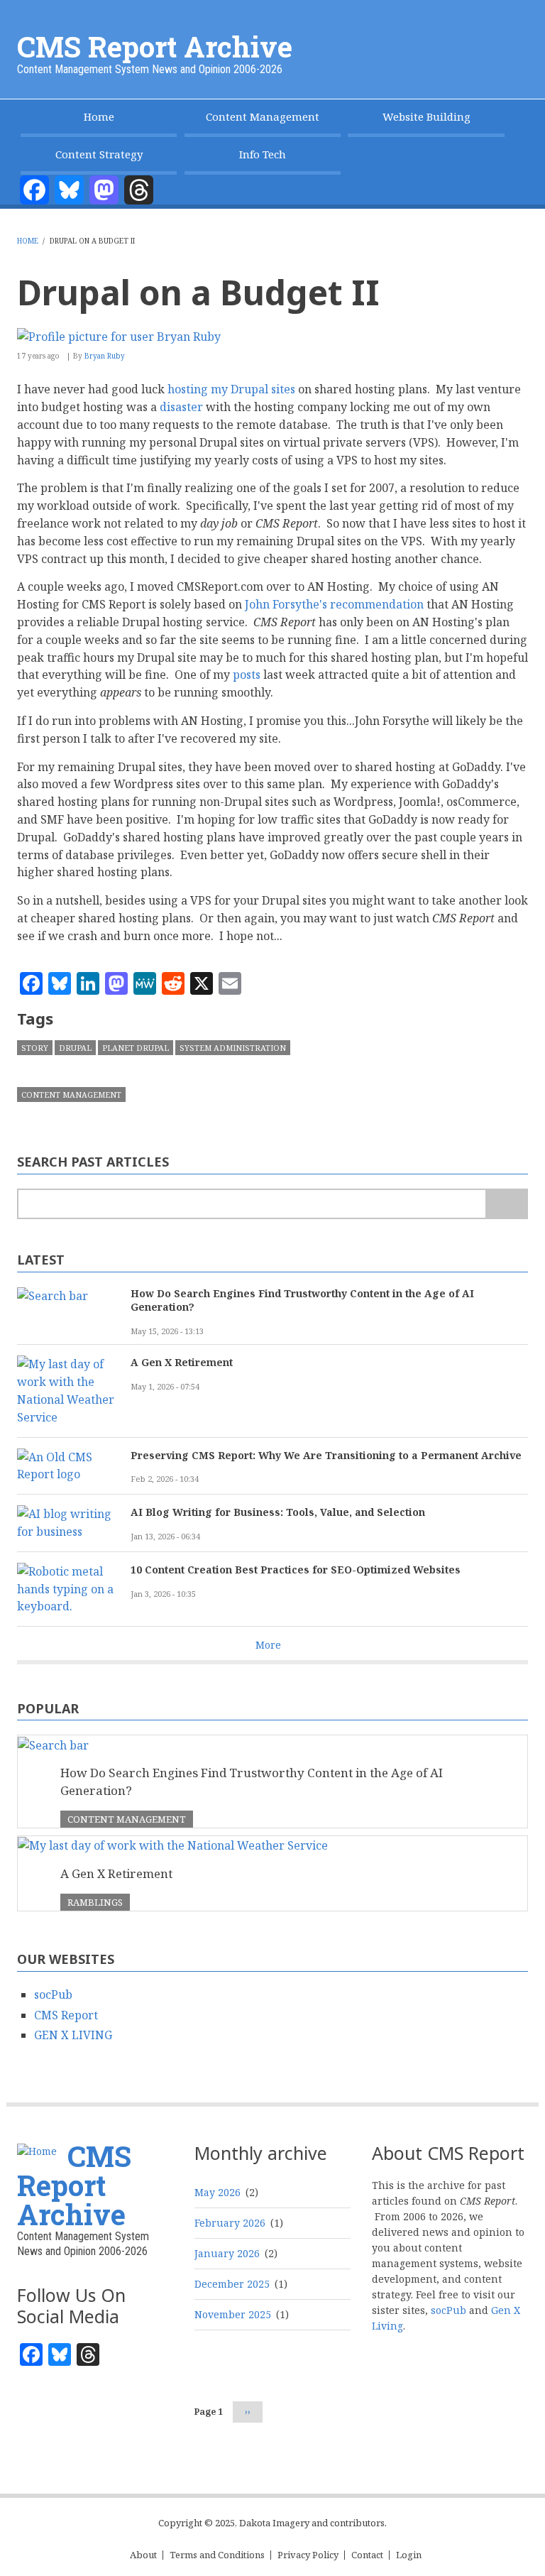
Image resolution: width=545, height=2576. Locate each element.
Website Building (426, 116)
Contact (367, 2555)
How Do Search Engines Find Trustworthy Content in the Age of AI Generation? (302, 1300)
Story (35, 1048)
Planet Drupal (136, 1048)
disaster (181, 407)
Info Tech (263, 154)
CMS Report (66, 2015)
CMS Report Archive (155, 47)
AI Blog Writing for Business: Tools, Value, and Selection (278, 1512)
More (268, 1645)
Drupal (75, 1048)
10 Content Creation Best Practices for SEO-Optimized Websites (296, 1570)
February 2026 (230, 2223)
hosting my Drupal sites (231, 389)
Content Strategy (99, 154)
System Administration (233, 1048)
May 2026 (218, 2192)
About (143, 2555)
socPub (53, 1994)
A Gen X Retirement (182, 1362)
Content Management (263, 116)
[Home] (37, 2150)
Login (409, 2555)
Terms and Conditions (217, 2555)
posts (247, 675)
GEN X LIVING (73, 2035)
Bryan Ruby (105, 356)
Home (99, 116)
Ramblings (95, 1902)
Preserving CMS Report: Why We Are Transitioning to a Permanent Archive (326, 1455)
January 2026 (227, 2253)
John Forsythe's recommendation (334, 604)
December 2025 (232, 2284)
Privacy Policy (308, 2555)
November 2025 (233, 2314)
